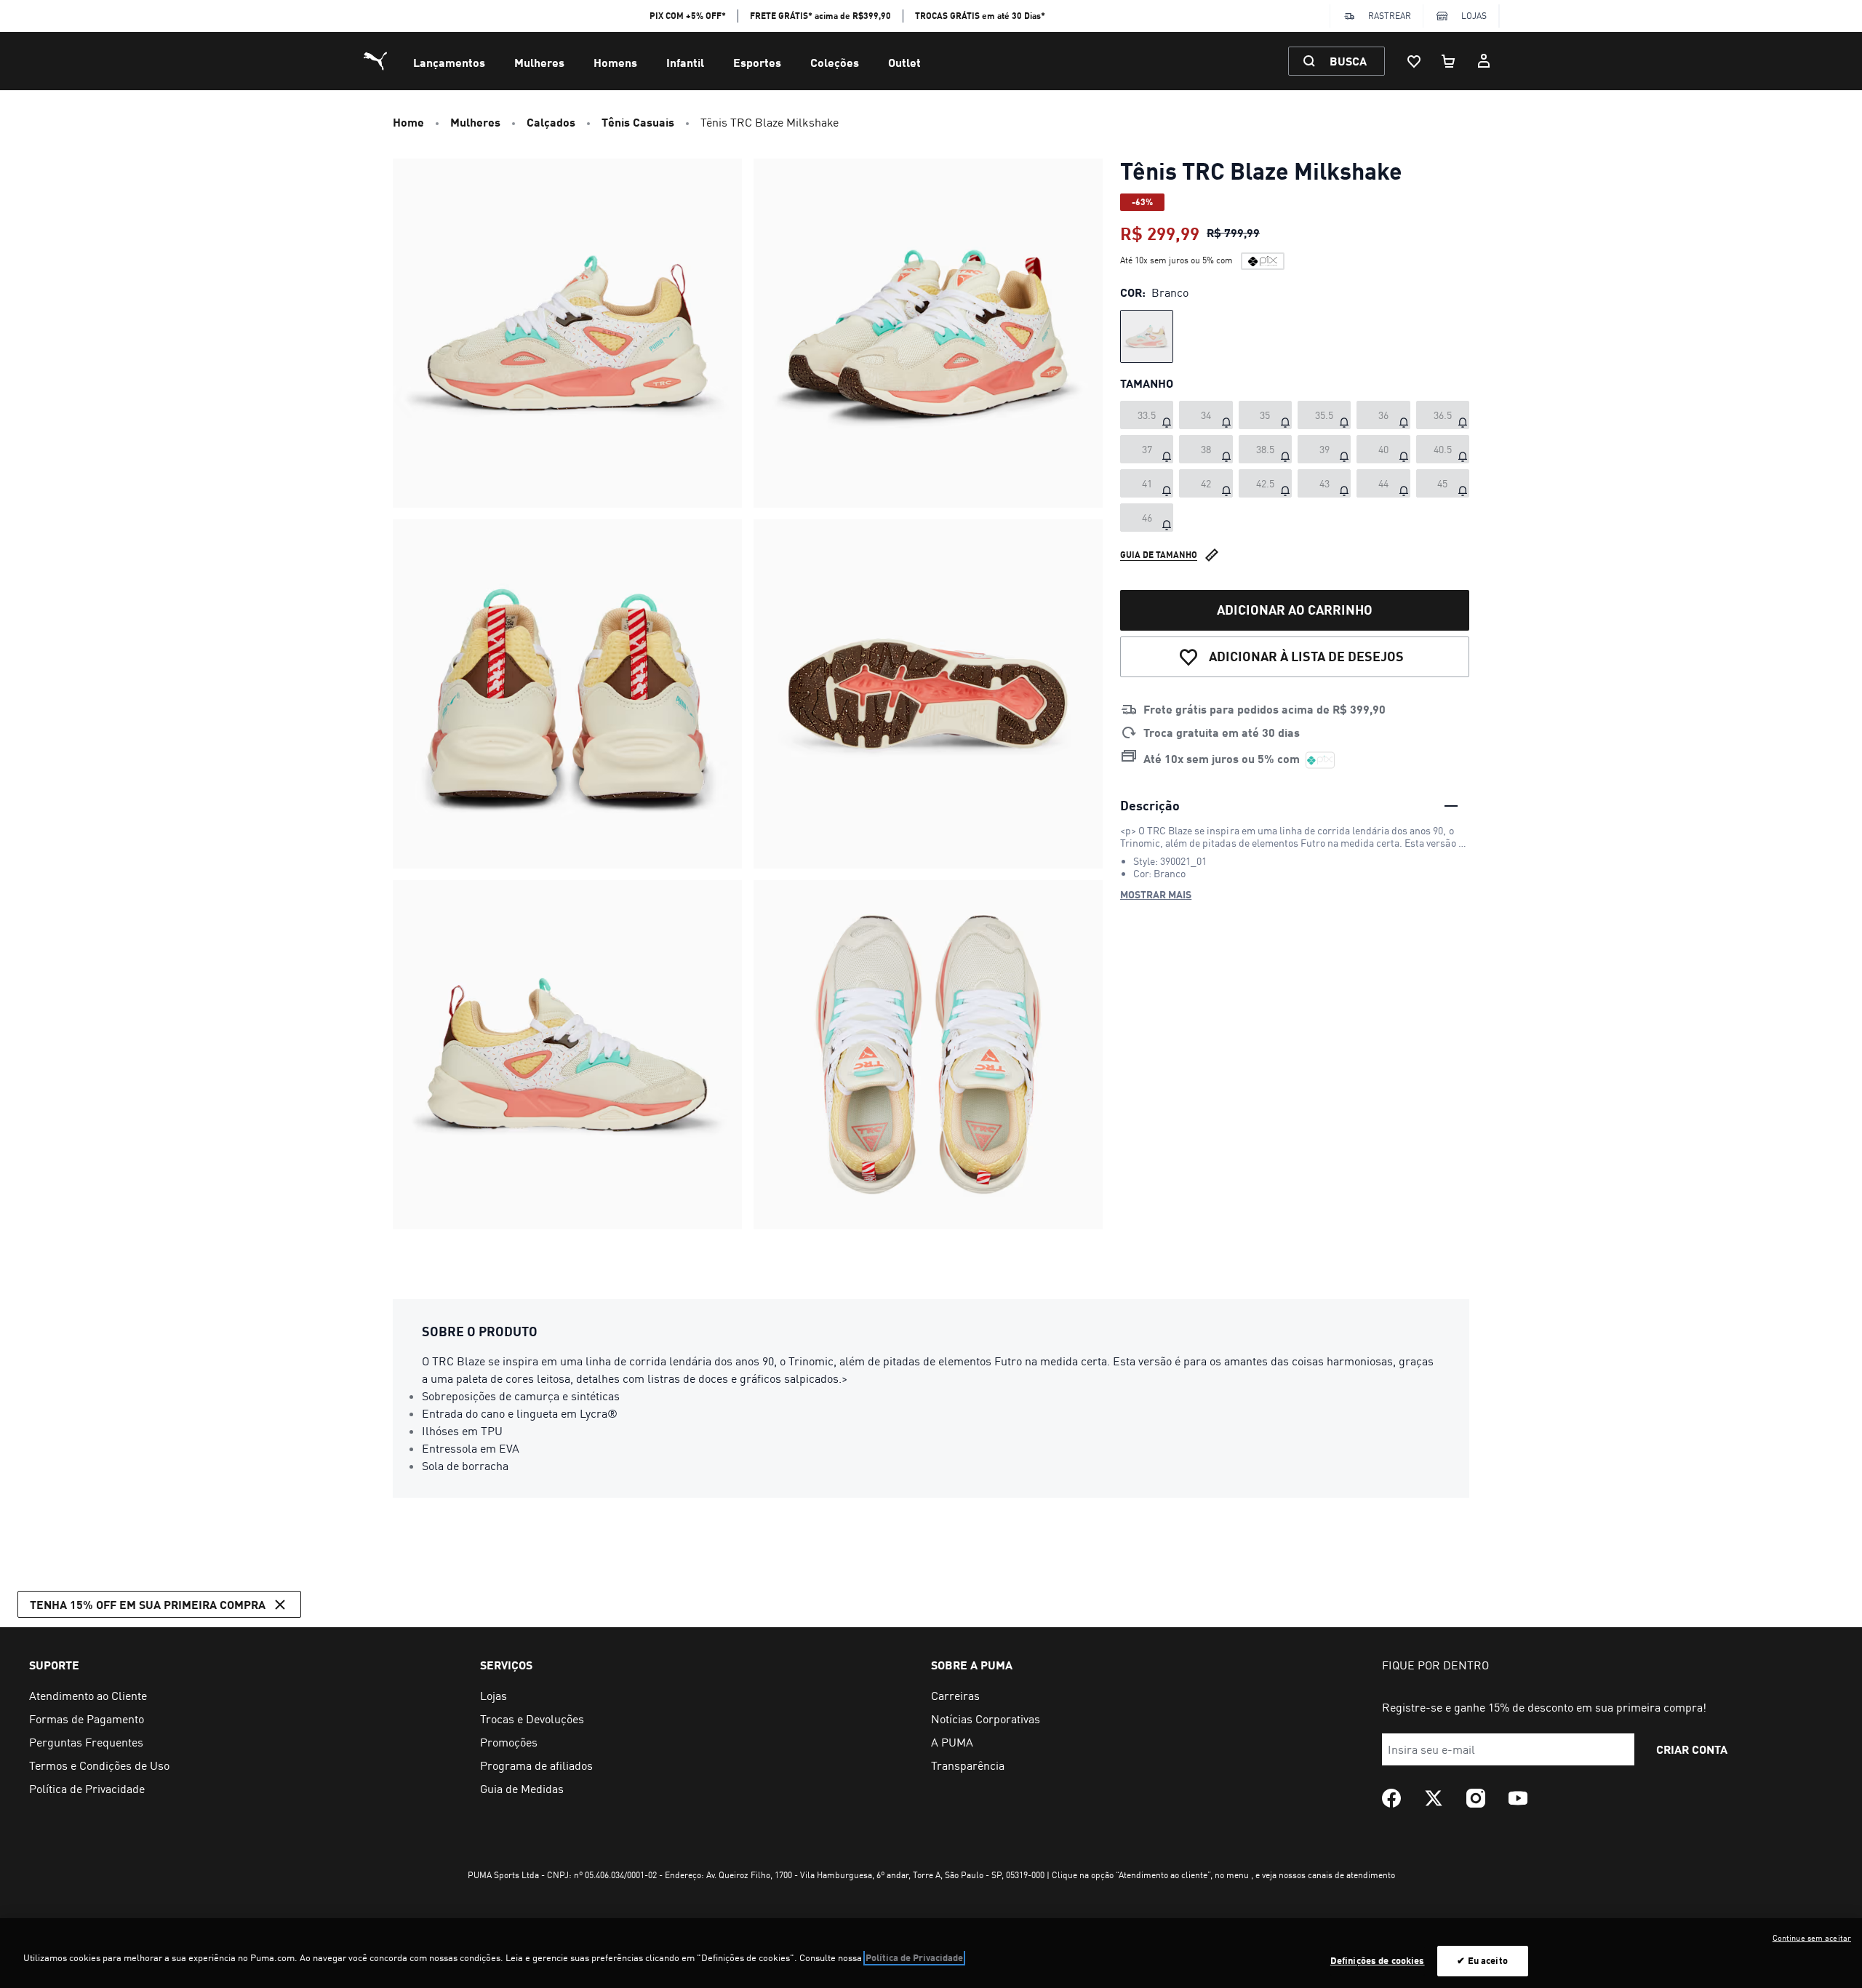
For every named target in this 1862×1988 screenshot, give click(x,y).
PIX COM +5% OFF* (688, 16)
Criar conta (1692, 1749)
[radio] (1147, 336)
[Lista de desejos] (1414, 61)
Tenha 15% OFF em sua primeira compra (148, 1604)
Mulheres (539, 62)
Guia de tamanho (1159, 555)
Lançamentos (449, 62)
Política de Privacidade (914, 1957)
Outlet (904, 62)
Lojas (1474, 16)
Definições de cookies (1378, 1960)
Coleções (835, 62)
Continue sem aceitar (1812, 1938)
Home (408, 122)
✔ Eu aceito (1482, 1960)
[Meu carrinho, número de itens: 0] (1449, 61)
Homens (615, 62)
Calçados (551, 122)
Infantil (685, 62)
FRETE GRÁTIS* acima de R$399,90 (820, 16)
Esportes (757, 62)
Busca (1348, 61)
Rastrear (1390, 16)
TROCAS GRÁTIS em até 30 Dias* (980, 16)
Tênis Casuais (638, 122)
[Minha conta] (1484, 61)
